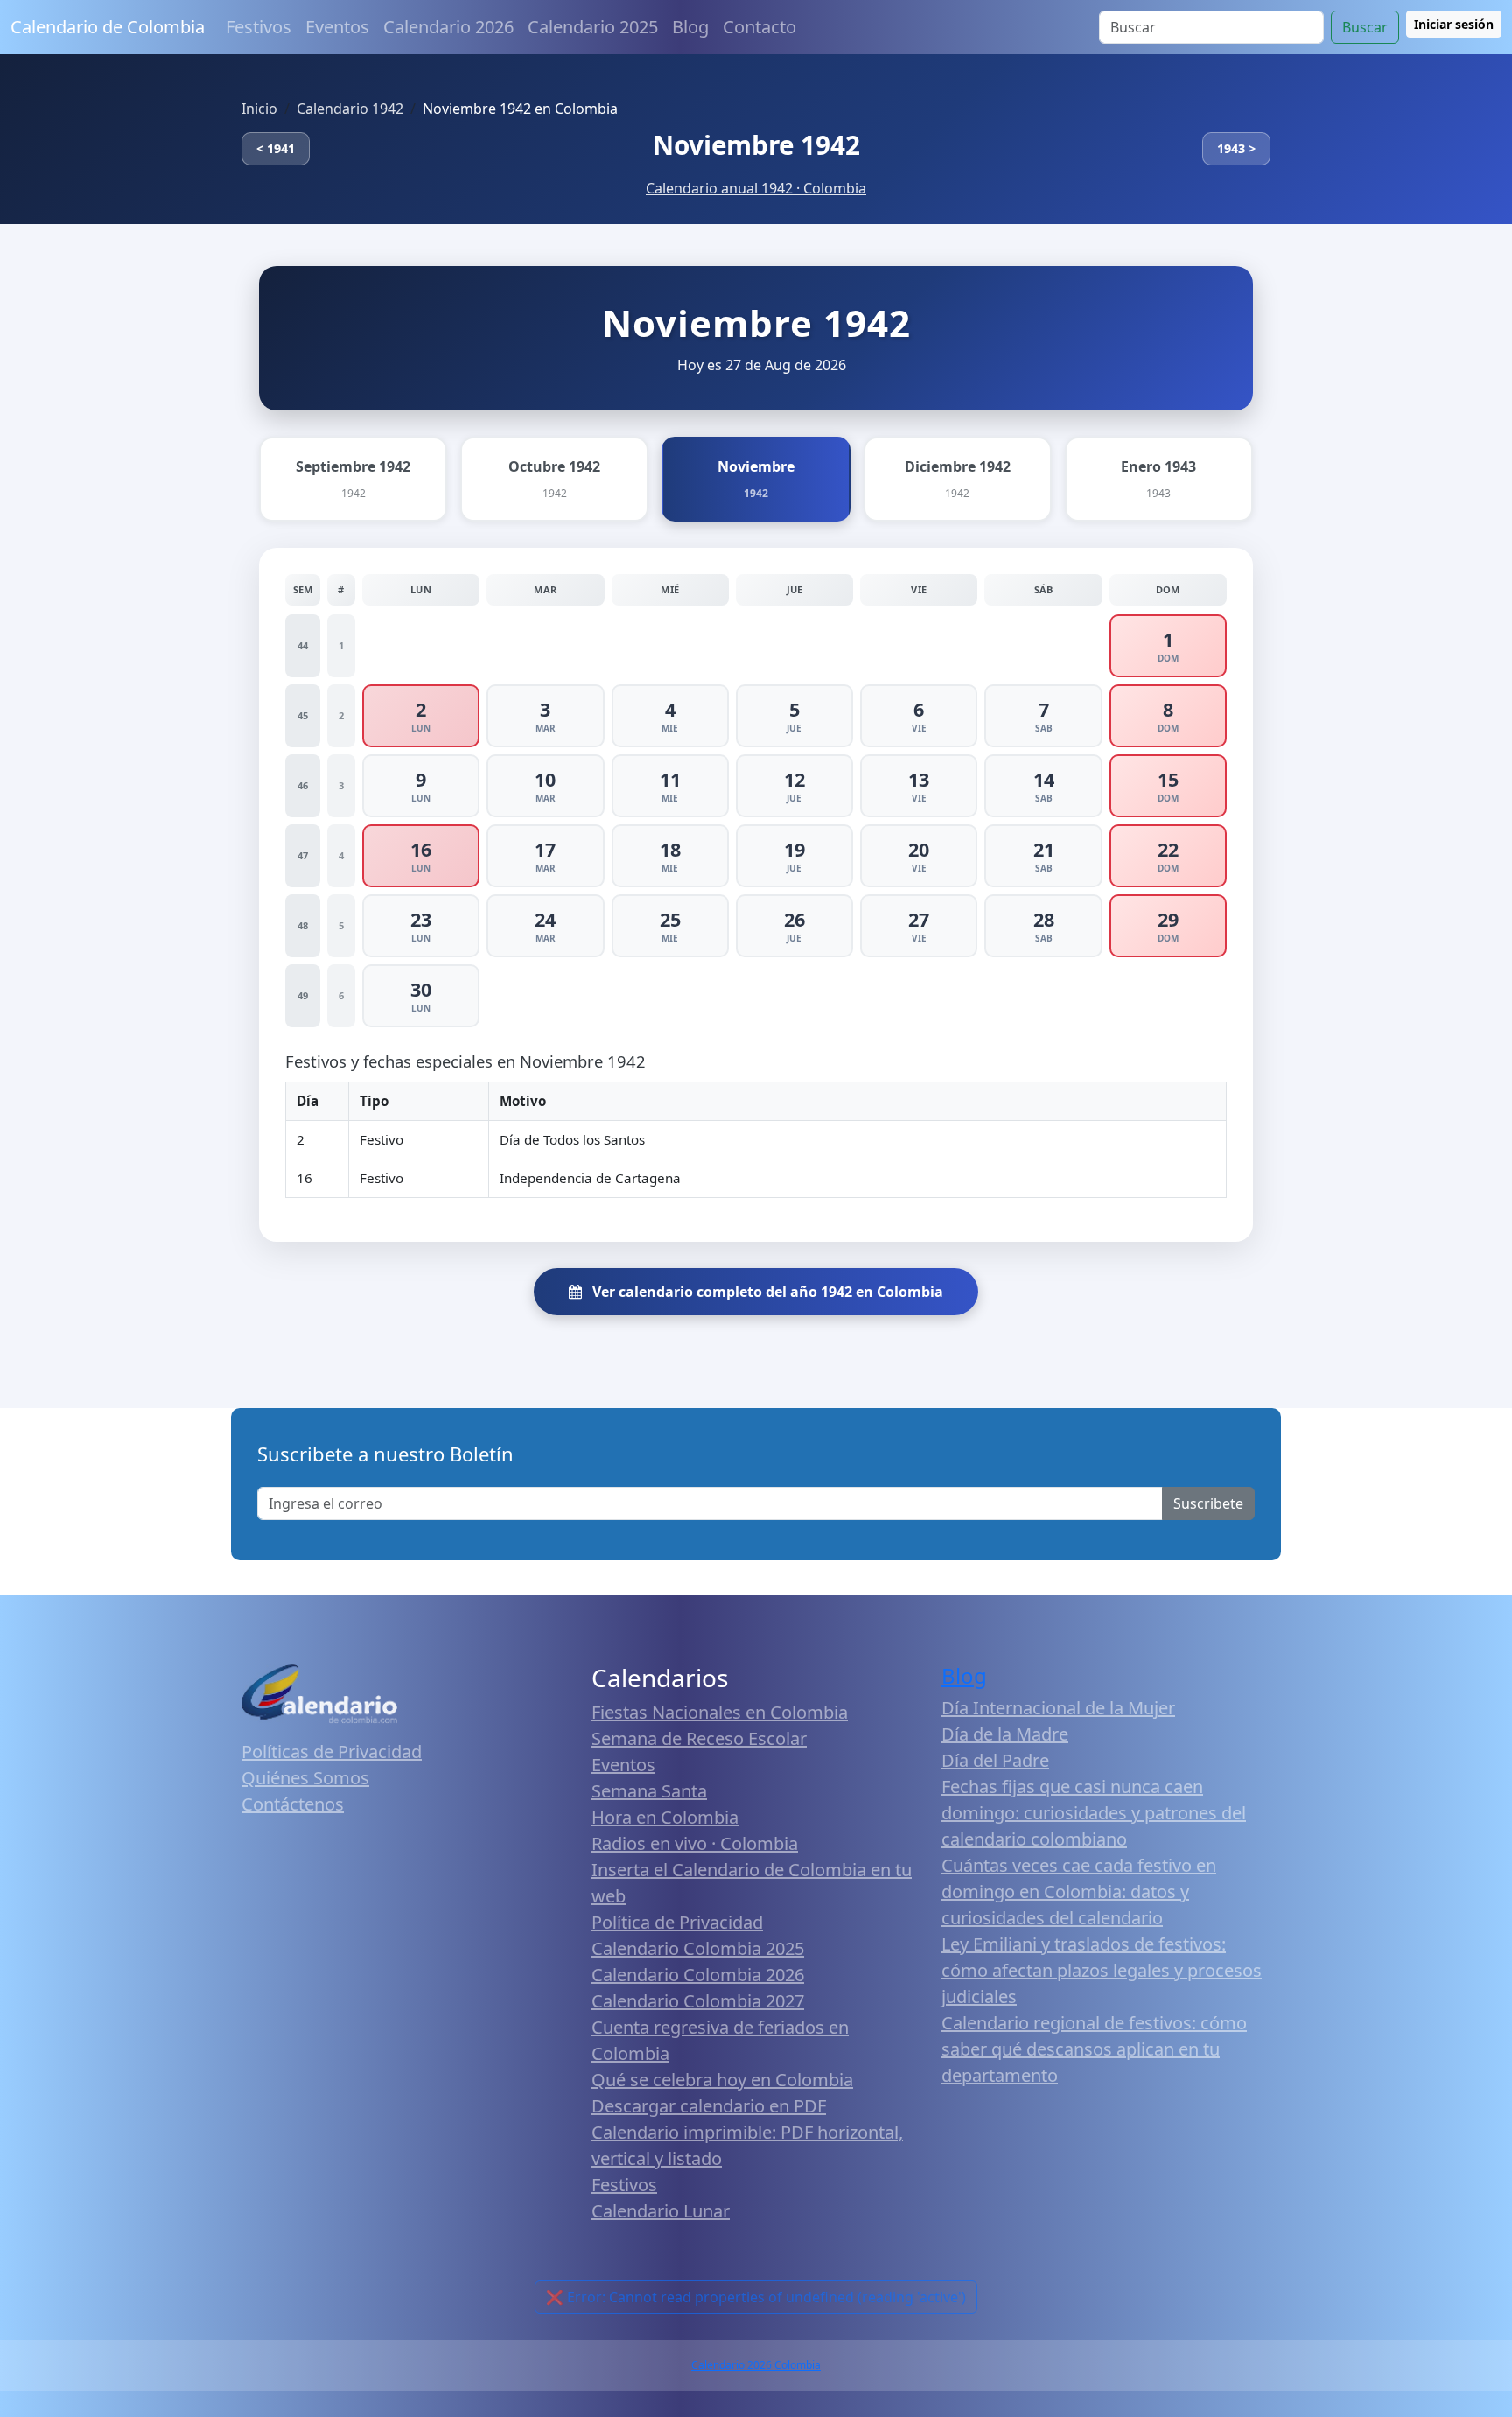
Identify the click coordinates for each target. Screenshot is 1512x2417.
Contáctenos (293, 1804)
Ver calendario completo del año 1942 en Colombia (766, 1292)
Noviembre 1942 (756, 145)
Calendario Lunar (661, 2211)
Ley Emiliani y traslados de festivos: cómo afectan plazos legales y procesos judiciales (1102, 1970)
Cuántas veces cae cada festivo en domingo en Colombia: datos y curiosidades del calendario (1079, 1892)
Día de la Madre (1005, 1734)
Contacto (759, 27)
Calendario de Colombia (108, 27)
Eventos (337, 27)
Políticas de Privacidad (332, 1751)
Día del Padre (995, 1760)
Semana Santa (649, 1791)
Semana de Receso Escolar (699, 1738)
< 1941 (276, 148)
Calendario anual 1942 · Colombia (756, 188)
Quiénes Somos (305, 1778)
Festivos (259, 27)
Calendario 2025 (593, 27)
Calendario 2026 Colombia (756, 2365)
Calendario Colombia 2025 (698, 1948)
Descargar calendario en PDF (709, 2106)
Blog (690, 27)
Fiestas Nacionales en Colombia (720, 1712)
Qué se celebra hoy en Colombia (722, 2080)
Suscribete (1208, 1503)
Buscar (1365, 27)
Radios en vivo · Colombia (695, 1843)
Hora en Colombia (665, 1817)
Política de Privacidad (677, 1922)
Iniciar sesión (1454, 24)
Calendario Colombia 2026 (698, 1975)
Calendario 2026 (448, 27)
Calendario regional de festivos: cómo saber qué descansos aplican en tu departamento (1094, 2049)
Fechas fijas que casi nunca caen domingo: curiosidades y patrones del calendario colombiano (1094, 1813)
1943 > (1236, 148)
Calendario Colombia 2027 (698, 2001)
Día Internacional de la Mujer (1058, 1708)
